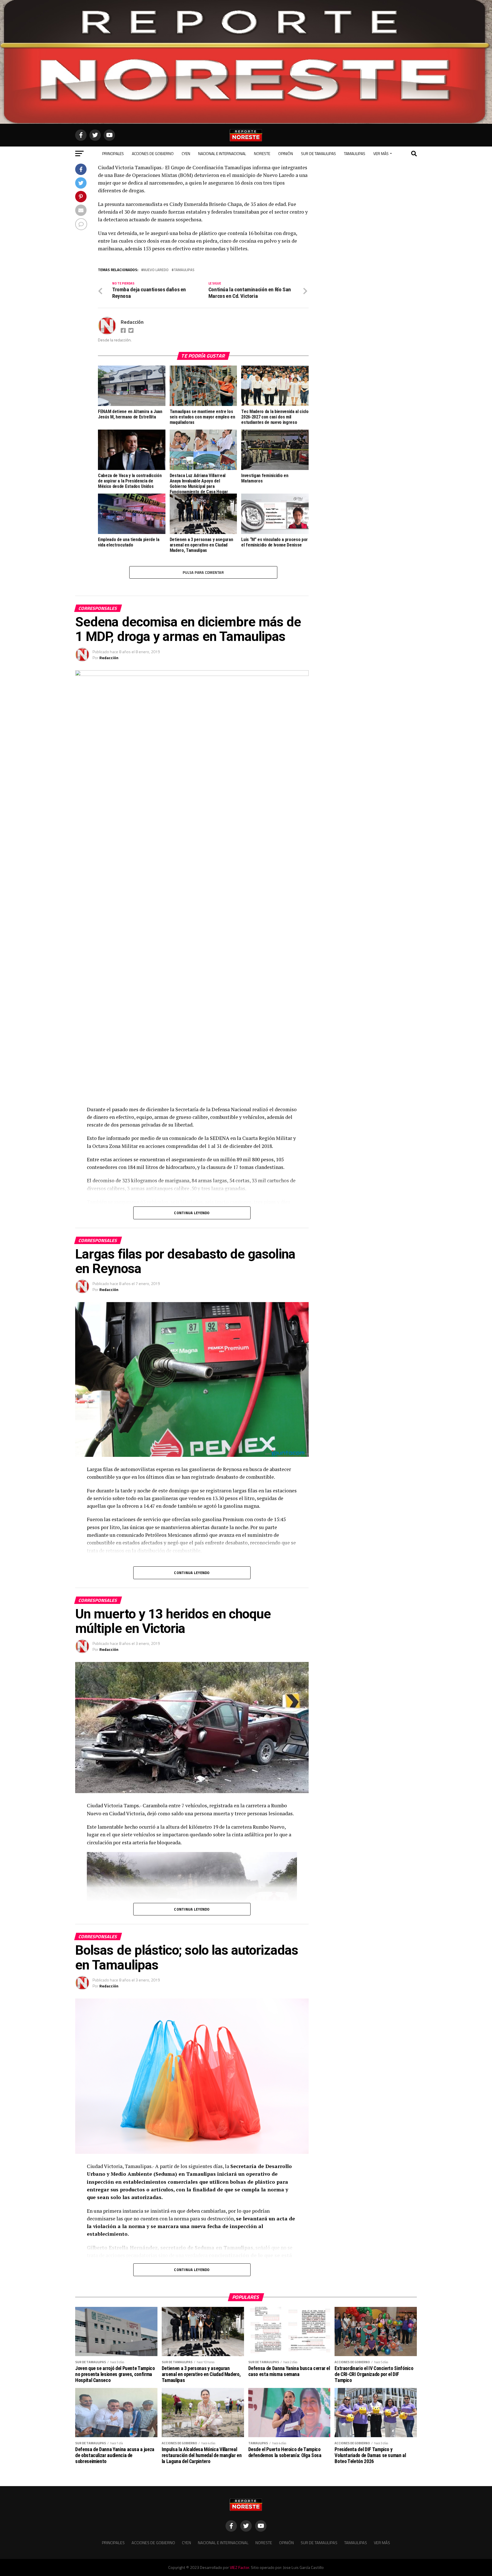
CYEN (186, 153)
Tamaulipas (355, 153)
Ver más (381, 153)
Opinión (286, 153)
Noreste (262, 153)
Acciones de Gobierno (153, 153)
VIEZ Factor (239, 2567)
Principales (113, 153)
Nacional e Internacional (222, 153)
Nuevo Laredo (156, 270)
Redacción (132, 322)
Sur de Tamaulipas (318, 153)
